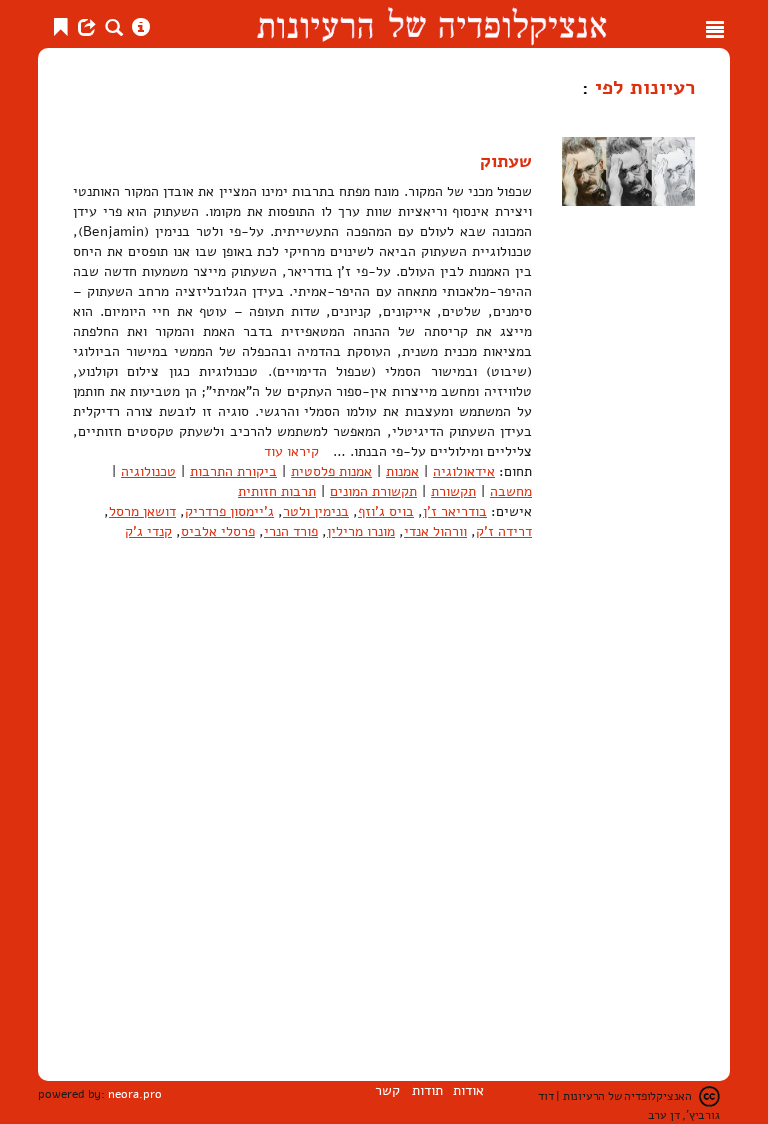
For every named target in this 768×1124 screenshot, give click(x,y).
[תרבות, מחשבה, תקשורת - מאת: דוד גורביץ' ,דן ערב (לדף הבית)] (431, 24)
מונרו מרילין (361, 531)
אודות (468, 1090)
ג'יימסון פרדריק (229, 511)
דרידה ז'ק (504, 531)
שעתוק (506, 161)
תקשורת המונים (373, 491)
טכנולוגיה (148, 471)
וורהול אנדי (435, 531)
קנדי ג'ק (148, 531)
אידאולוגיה (464, 471)
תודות (427, 1090)
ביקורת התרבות (233, 471)
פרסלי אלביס (218, 531)
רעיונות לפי (642, 87)
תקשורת (453, 491)
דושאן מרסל (142, 511)
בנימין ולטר (316, 511)
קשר (387, 1090)
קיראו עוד (291, 451)
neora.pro (135, 1094)
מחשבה (511, 491)
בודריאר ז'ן (455, 511)
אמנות (402, 471)
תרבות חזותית (277, 491)
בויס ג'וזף (386, 511)
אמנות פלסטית (331, 471)
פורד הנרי (291, 531)
